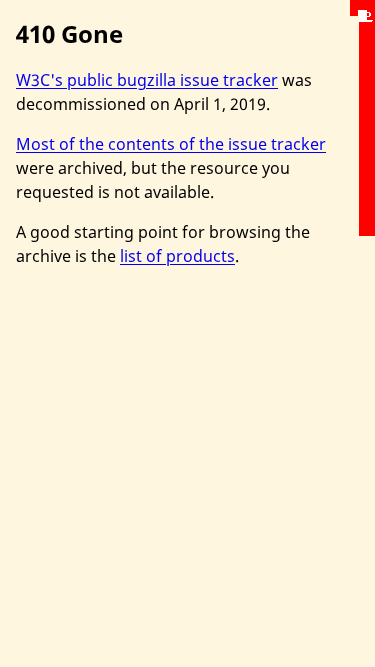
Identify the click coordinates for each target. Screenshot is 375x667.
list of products (177, 256)
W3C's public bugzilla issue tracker (147, 80)
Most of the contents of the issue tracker (171, 144)
